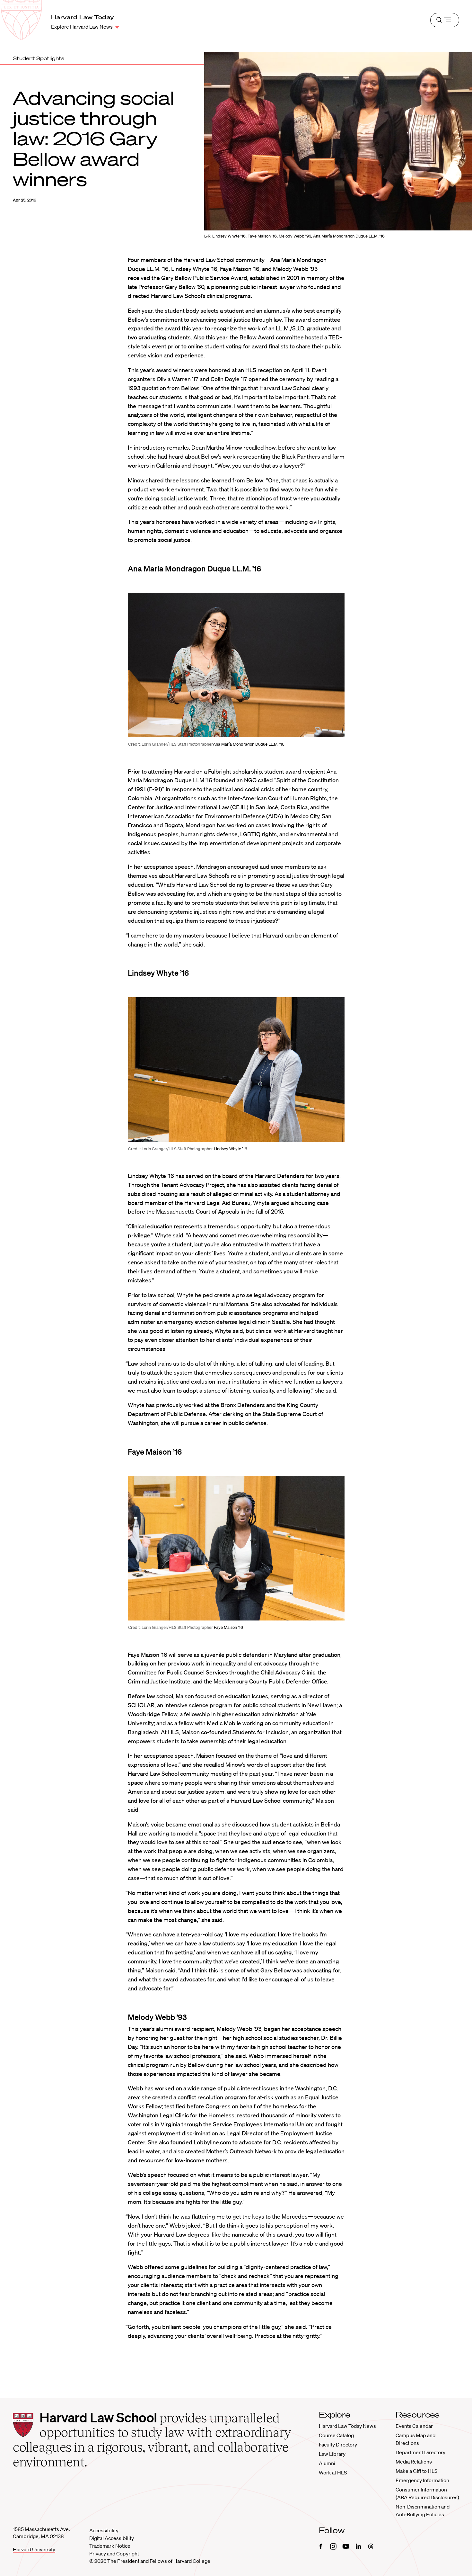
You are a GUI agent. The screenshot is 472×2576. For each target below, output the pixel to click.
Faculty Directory (338, 2445)
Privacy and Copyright (114, 2554)
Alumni (327, 2463)
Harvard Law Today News (347, 2426)
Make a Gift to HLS (416, 2471)
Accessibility (104, 2530)
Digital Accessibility (112, 2538)
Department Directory (420, 2452)
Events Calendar (414, 2426)
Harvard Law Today (83, 17)
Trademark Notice (110, 2546)
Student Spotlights (39, 58)
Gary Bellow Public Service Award (204, 278)
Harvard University (34, 2549)
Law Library (332, 2454)
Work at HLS (333, 2473)
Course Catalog (336, 2435)
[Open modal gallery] (236, 665)
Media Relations (414, 2462)
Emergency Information (422, 2480)
